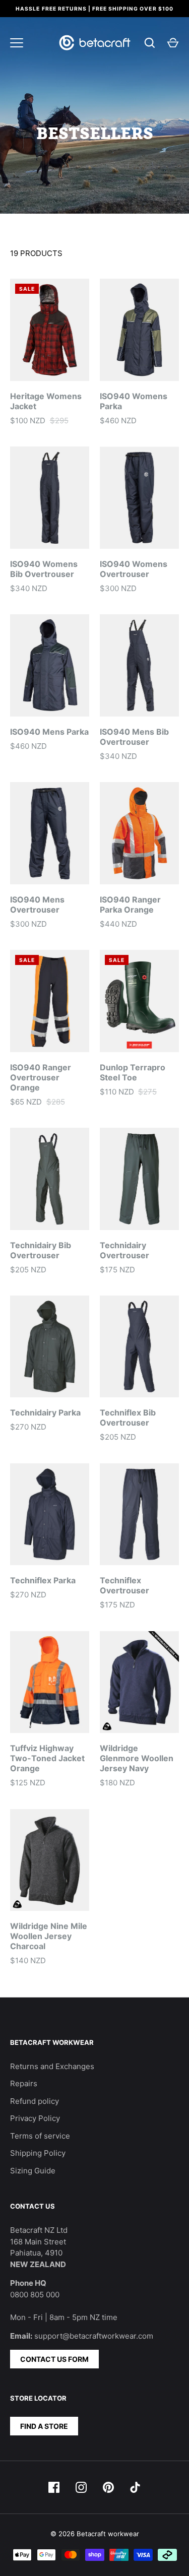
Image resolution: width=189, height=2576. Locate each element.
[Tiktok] (136, 2487)
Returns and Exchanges (52, 2066)
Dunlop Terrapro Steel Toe (133, 1072)
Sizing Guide (33, 2171)
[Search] (150, 43)
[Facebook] (54, 2487)
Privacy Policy (35, 2118)
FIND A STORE (44, 2426)
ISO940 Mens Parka (49, 732)
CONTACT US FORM (54, 2359)
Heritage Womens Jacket (46, 401)
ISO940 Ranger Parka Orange (130, 905)
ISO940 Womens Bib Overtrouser (44, 569)
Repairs (24, 2083)
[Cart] (173, 43)
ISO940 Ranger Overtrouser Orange (41, 1077)
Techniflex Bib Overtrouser (128, 1418)
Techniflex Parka (43, 1580)
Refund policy (35, 2101)
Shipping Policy (38, 2153)
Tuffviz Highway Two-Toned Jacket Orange (47, 1758)
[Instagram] (81, 2487)
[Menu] (17, 43)
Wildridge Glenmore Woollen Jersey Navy (137, 1758)
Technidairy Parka (45, 1412)
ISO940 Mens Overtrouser (37, 905)
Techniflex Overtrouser (124, 1585)
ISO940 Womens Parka (134, 401)
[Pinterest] (108, 2487)
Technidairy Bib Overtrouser (41, 1250)
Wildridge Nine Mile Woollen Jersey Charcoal (49, 1936)
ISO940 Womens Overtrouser (134, 569)
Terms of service (40, 2136)
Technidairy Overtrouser (124, 1250)
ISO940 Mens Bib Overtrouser (134, 737)
